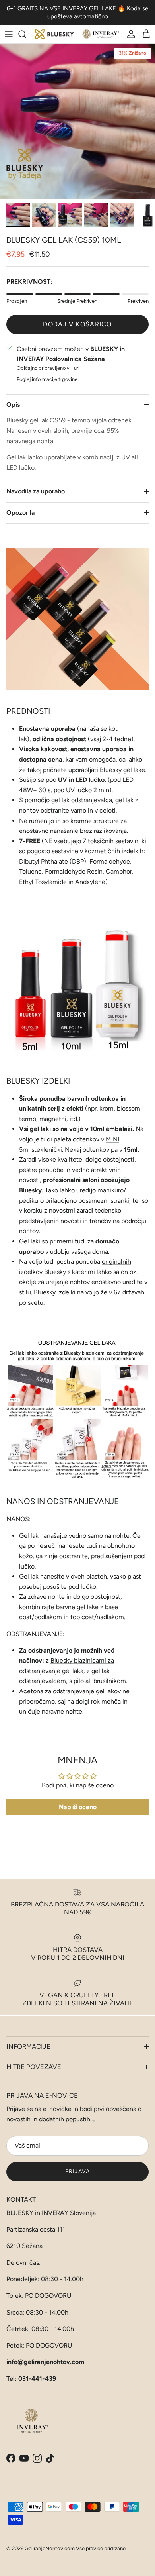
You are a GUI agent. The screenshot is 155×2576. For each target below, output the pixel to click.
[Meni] (9, 34)
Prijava (77, 2171)
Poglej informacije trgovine (47, 379)
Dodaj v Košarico (77, 324)
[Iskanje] (26, 34)
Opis (13, 405)
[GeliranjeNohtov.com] (77, 34)
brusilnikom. (110, 1681)
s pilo (77, 1681)
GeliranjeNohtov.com (50, 2548)
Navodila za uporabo (36, 491)
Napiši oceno (78, 1807)
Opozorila (20, 513)
